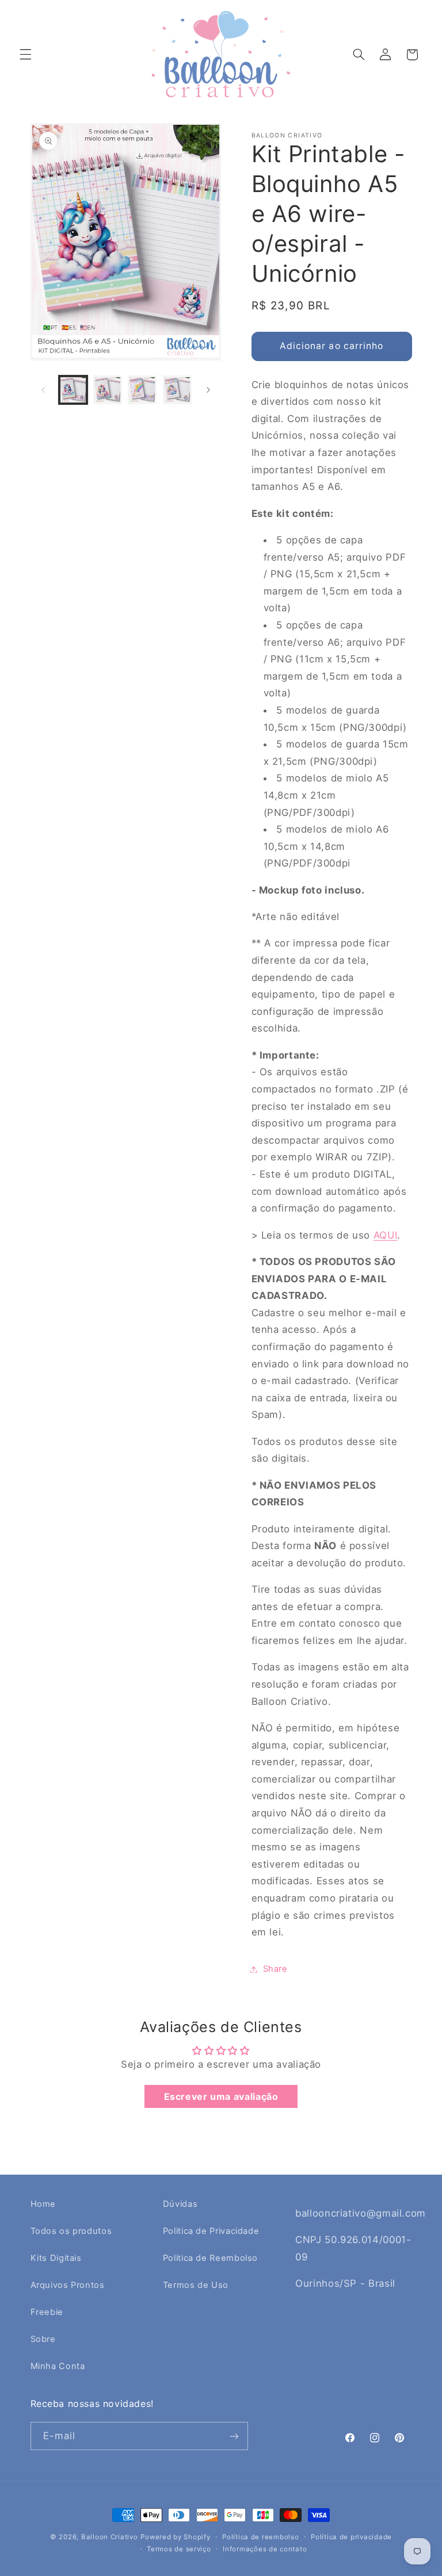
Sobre (43, 2339)
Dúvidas (180, 2204)
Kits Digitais (56, 2258)
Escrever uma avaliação (221, 2096)
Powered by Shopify (175, 2537)
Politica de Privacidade (211, 2231)
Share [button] (275, 1969)
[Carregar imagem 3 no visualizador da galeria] (142, 390)
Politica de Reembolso (210, 2258)
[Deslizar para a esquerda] (43, 390)
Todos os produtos (71, 2231)
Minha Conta (58, 2366)
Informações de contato (265, 2549)
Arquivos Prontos (68, 2285)
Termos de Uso (196, 2285)
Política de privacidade (351, 2537)
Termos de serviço (179, 2549)
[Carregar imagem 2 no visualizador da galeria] (108, 390)
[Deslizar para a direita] (208, 390)
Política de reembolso (260, 2537)
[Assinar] (234, 2436)
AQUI (386, 1235)
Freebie (47, 2312)
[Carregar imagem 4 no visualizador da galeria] (177, 390)
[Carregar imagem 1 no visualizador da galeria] (73, 390)
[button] (25, 55)
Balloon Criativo (110, 2537)
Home (43, 2204)
